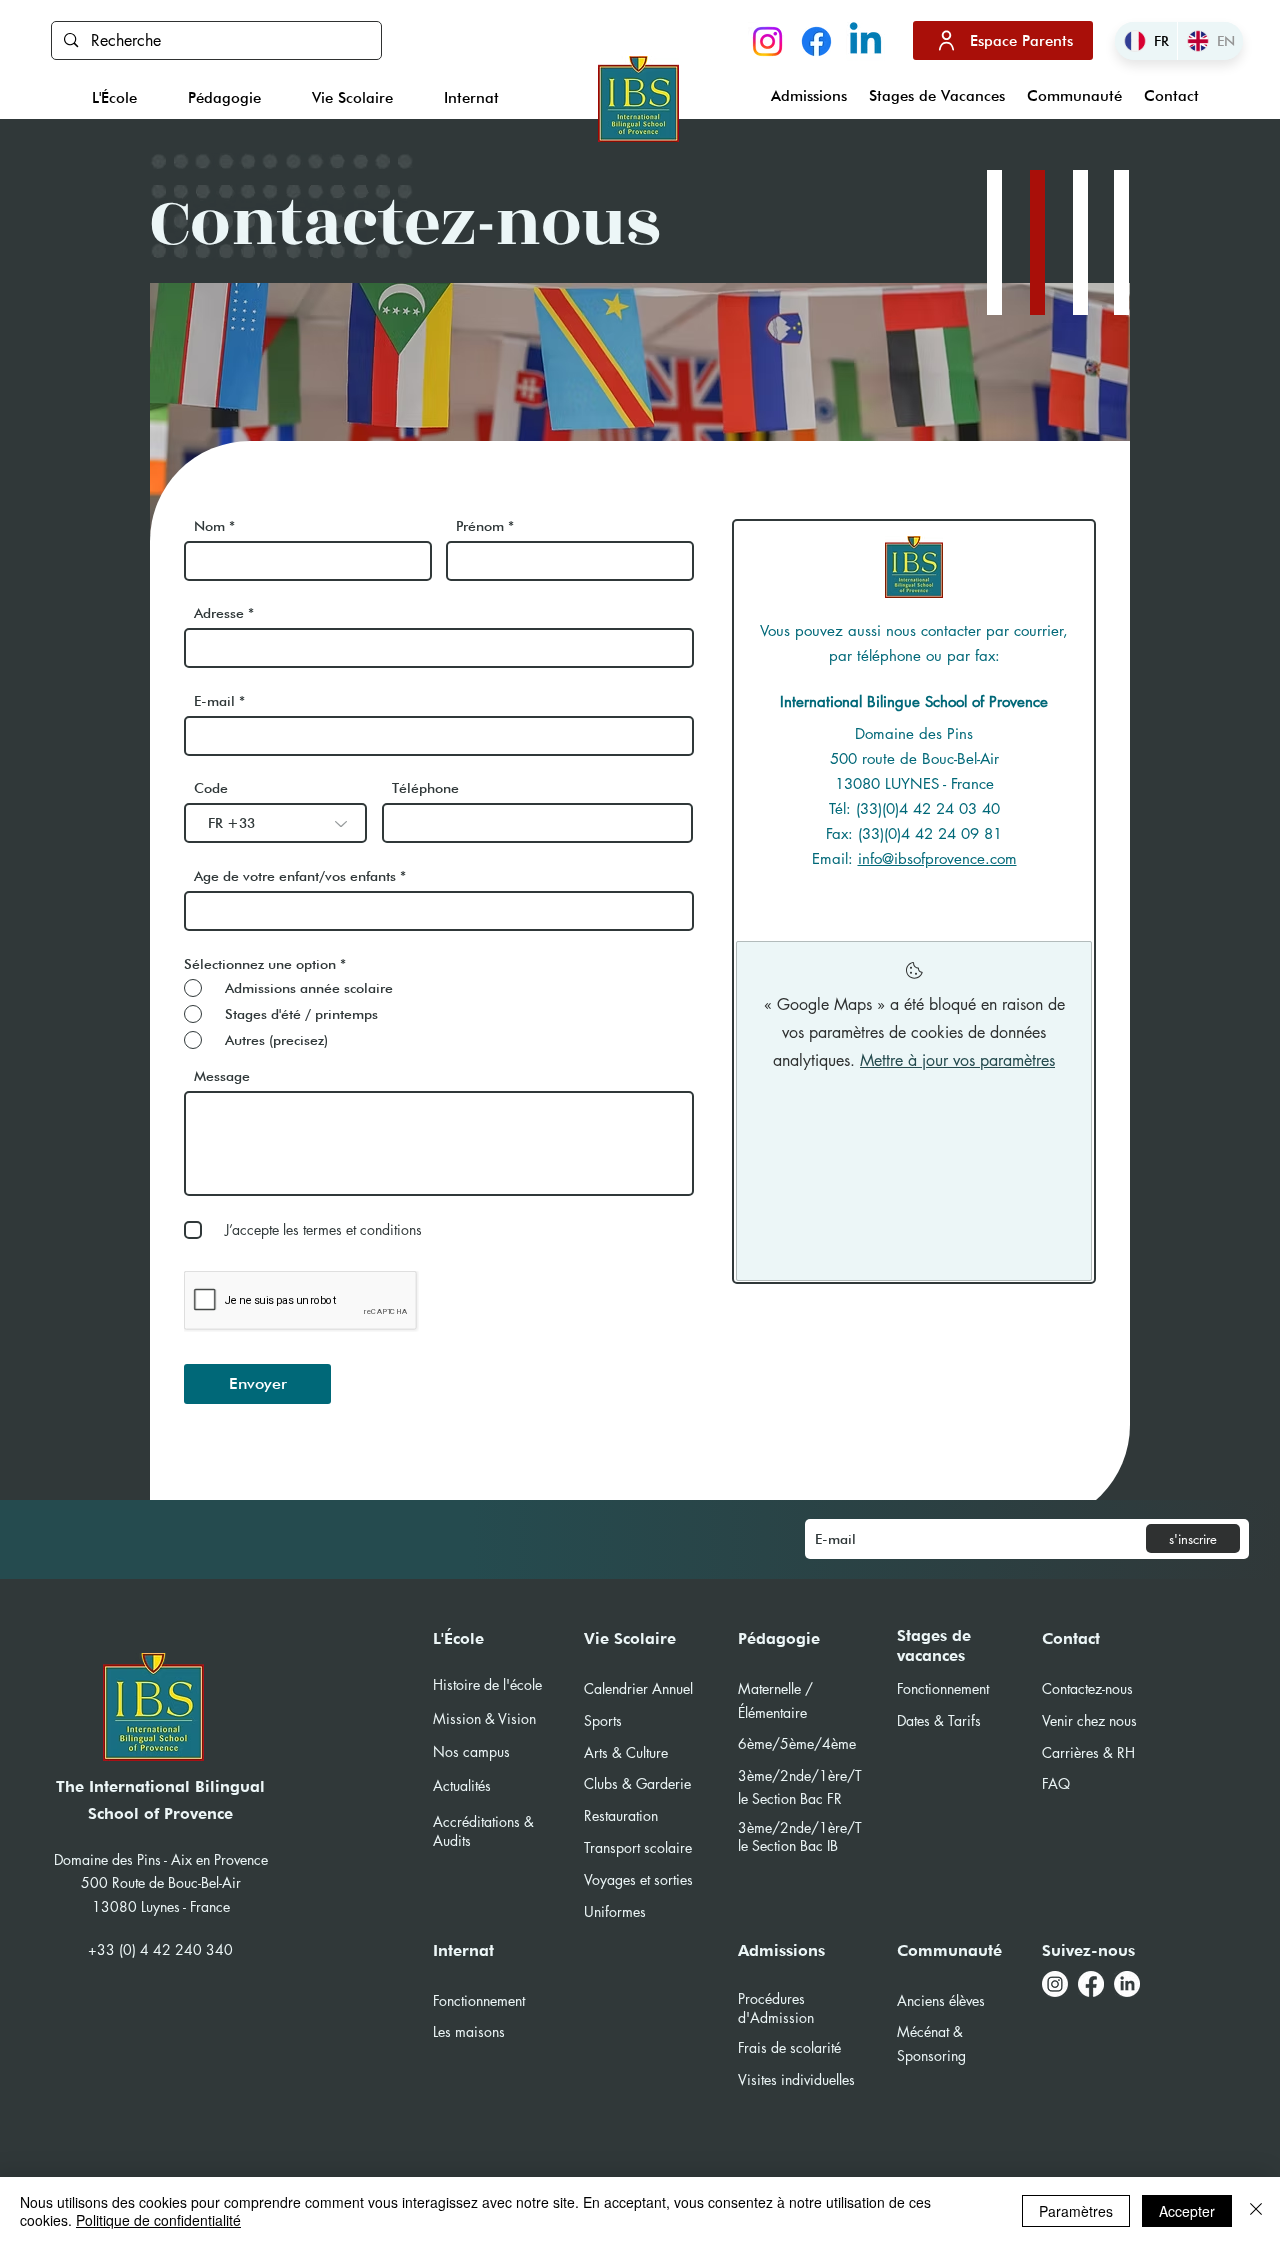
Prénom (480, 526)
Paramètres (1076, 2211)
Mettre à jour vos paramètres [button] (957, 1060)
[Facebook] (816, 41)
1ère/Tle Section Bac (800, 1836)
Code (211, 788)
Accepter (1187, 2211)
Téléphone (425, 788)
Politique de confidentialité (158, 2220)
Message (222, 1076)
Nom (209, 526)
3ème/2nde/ (778, 1827)
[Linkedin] (865, 41)
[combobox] (439, 648)
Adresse (219, 613)
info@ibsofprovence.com (937, 858)
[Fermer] (1256, 2211)
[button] (114, 98)
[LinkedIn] (1127, 1984)
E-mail (214, 701)
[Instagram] (767, 41)
